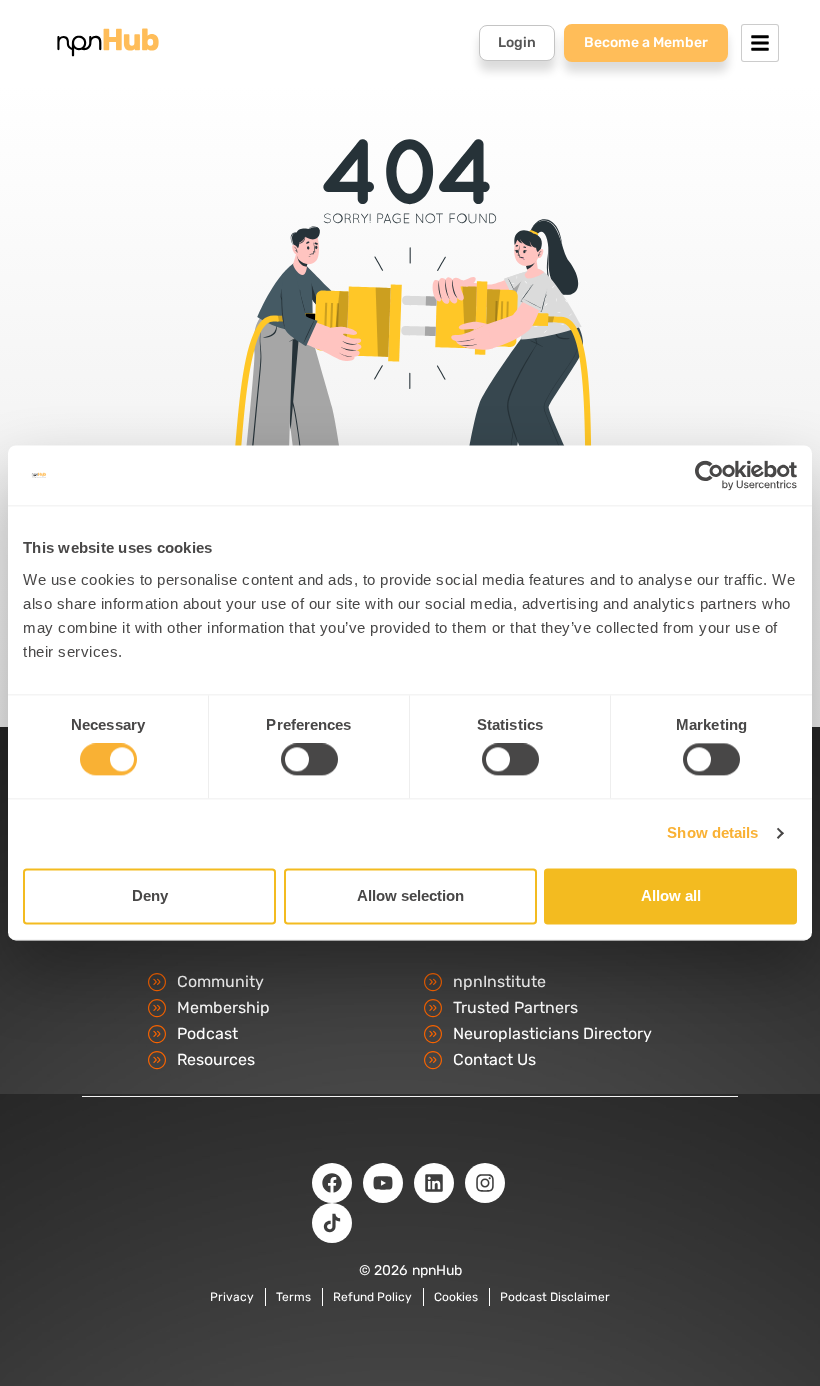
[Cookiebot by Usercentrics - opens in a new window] (709, 475)
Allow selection (410, 895)
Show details (712, 833)
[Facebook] (332, 1183)
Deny (150, 895)
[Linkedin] (434, 1183)
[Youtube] (383, 1183)
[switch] (309, 760)
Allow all (671, 895)
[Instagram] (485, 1183)
